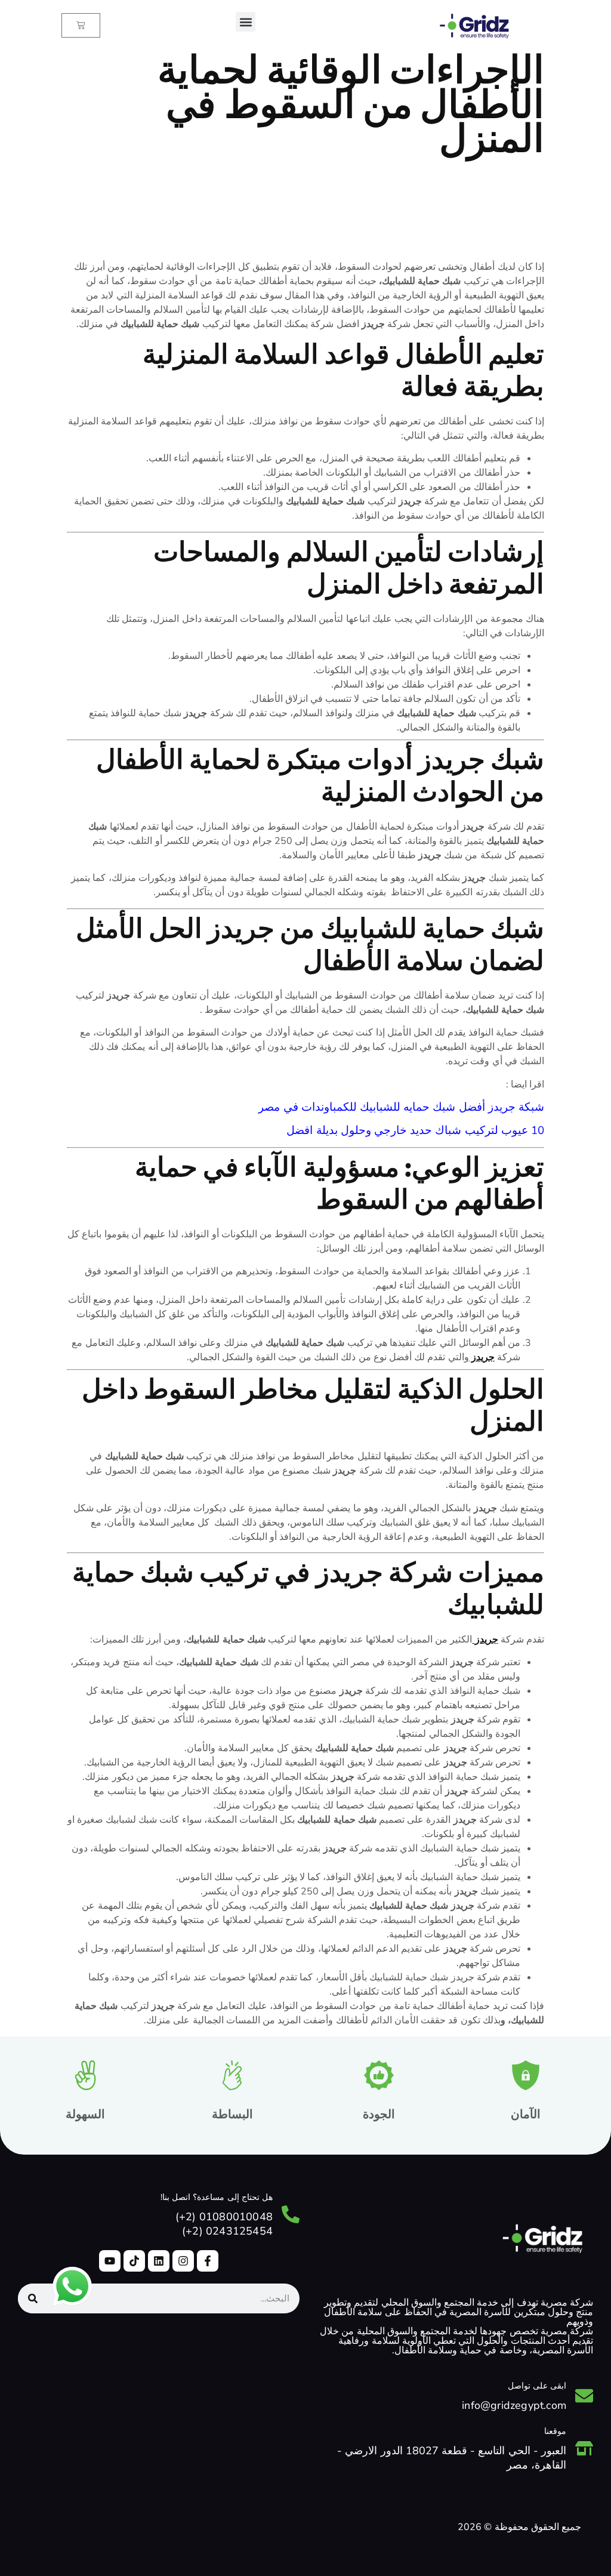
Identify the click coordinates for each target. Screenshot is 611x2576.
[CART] (81, 25)
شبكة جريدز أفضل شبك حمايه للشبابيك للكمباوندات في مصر (401, 1107)
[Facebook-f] (208, 2261)
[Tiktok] (134, 2261)
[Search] (33, 2298)
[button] (246, 22)
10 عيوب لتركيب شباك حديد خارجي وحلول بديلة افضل (415, 1130)
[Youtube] (110, 2261)
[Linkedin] (159, 2261)
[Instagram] (183, 2261)
